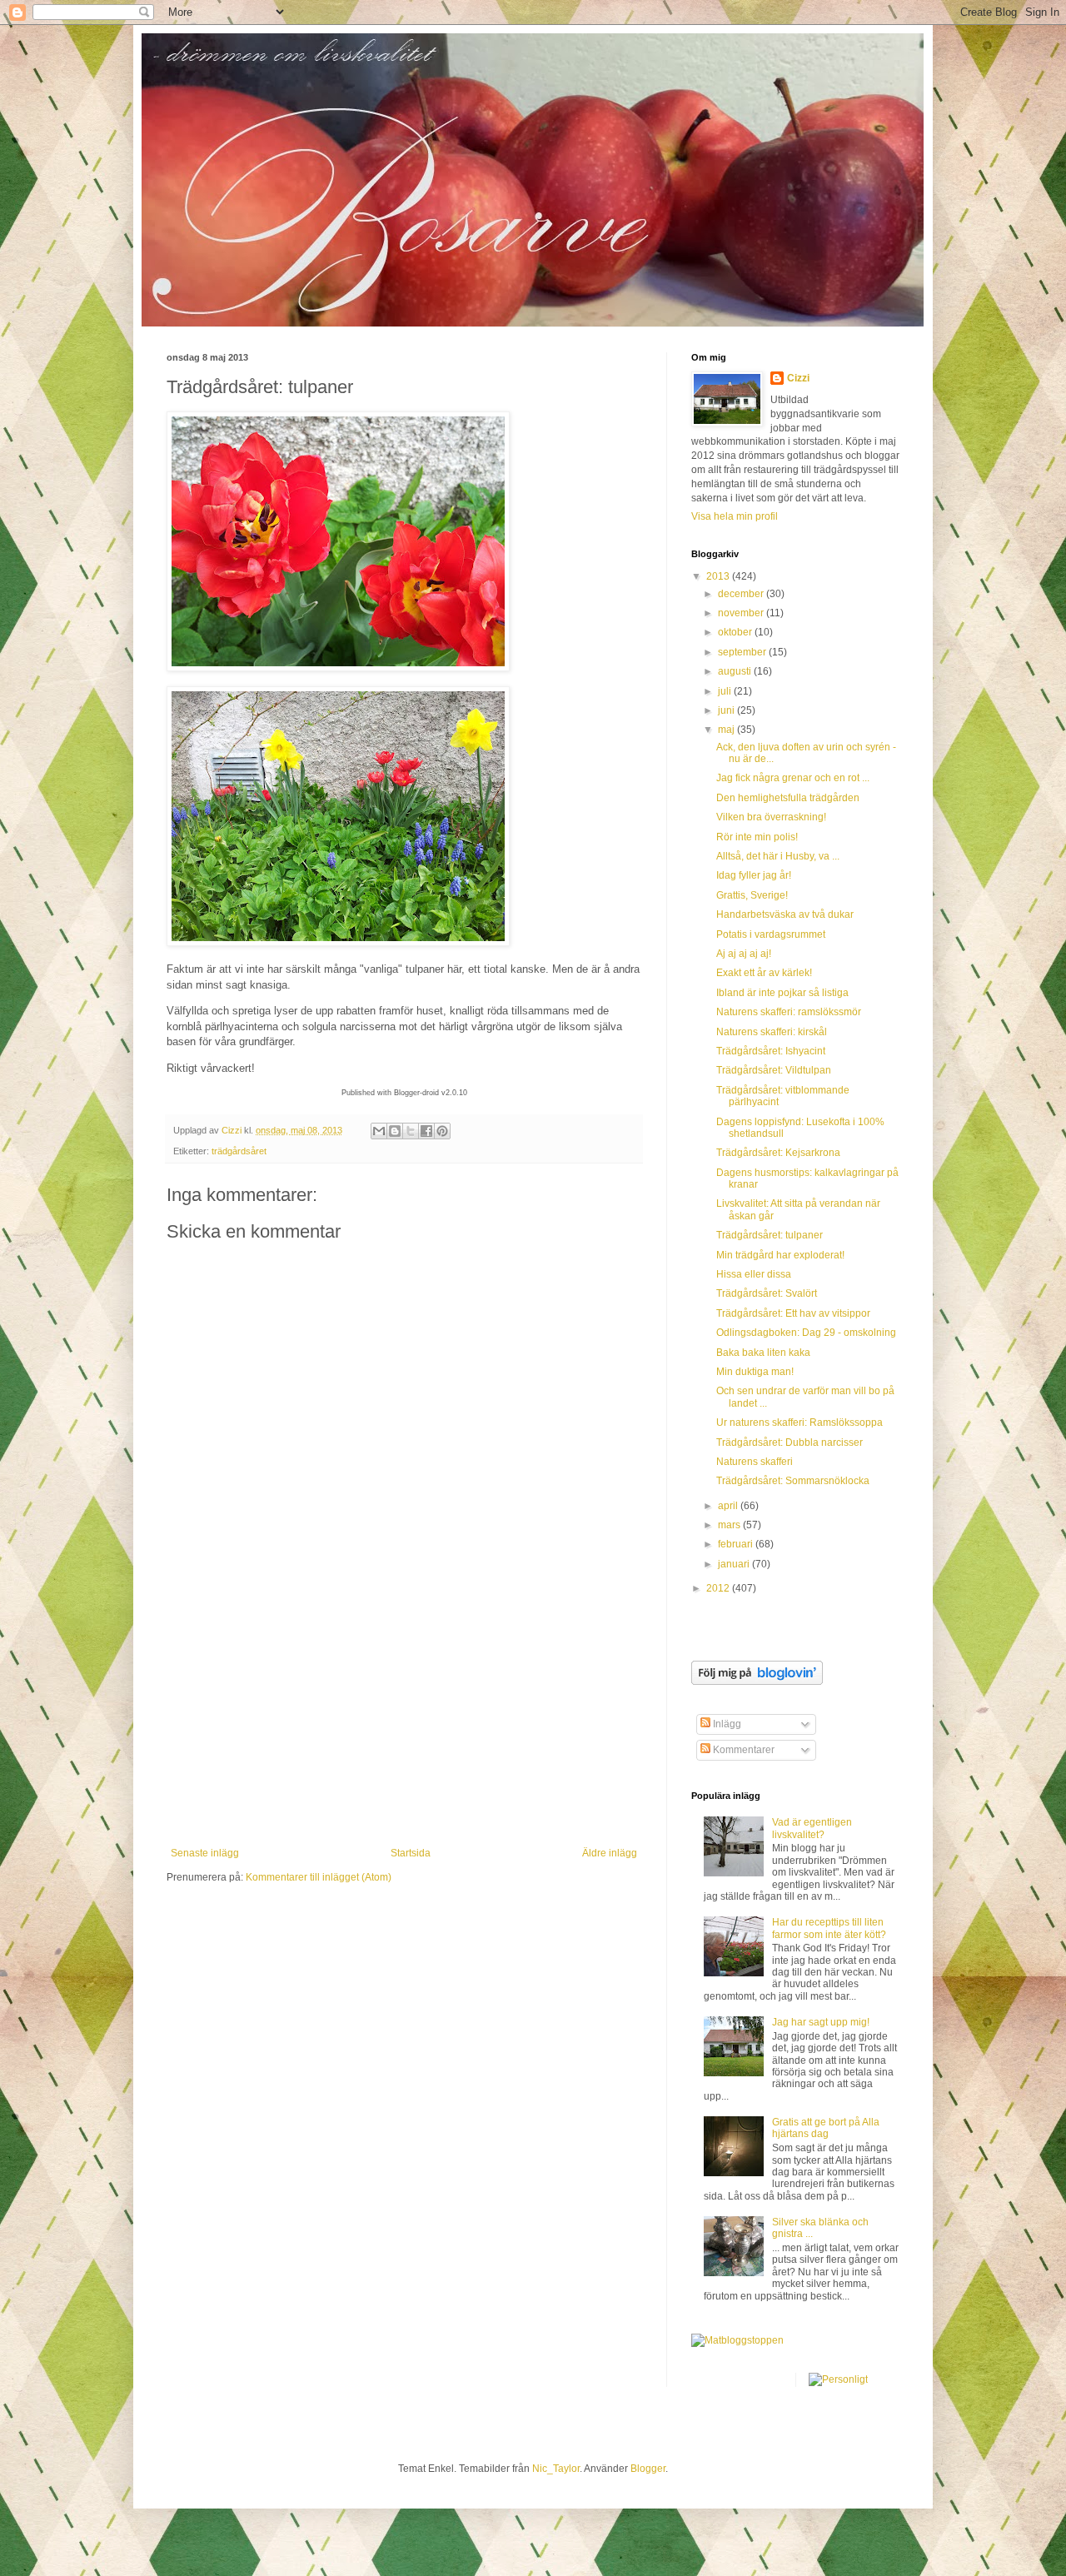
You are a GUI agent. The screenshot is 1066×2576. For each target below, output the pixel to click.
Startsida (411, 1853)
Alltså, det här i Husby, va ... (778, 856)
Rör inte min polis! (757, 837)
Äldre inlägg (610, 1853)
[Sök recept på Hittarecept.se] (737, 2340)
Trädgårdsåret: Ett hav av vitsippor (793, 1313)
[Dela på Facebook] (426, 1131)
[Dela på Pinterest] (442, 1131)
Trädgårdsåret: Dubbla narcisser (790, 1442)
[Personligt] (838, 2379)
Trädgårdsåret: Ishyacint (771, 1051)
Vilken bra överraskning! (771, 817)
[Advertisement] (404, 1722)
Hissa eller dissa (754, 1274)
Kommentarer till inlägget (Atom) (319, 1877)
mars (730, 1525)
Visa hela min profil (735, 516)
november (742, 613)
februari (737, 1544)
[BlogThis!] (395, 1131)
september (743, 652)
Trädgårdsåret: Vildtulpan (774, 1070)
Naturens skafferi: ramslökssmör (789, 1012)
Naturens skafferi (755, 1462)
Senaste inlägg (205, 1853)
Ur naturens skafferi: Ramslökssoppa (799, 1423)
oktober (736, 632)
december (742, 594)
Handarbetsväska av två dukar (785, 914)
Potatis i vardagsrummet (771, 934)
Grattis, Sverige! (752, 895)
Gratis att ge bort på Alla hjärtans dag (826, 2128)
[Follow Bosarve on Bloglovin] (757, 1682)
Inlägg (726, 1724)
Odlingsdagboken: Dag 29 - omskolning (806, 1333)
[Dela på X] (411, 1131)
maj (727, 730)
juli (726, 691)
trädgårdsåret (239, 1151)
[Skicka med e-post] (379, 1131)
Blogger (648, 2469)
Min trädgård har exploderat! (780, 1255)
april (729, 1506)
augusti (736, 671)
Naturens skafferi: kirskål (772, 1032)
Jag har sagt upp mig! (821, 2022)
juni (727, 710)
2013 (719, 576)
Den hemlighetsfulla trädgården (788, 798)
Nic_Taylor (556, 2469)
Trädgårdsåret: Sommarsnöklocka (793, 1481)
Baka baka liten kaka (763, 1353)
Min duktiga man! (755, 1372)
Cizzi (798, 378)
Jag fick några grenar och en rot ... (793, 778)
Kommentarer (742, 1750)
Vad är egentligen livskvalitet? (812, 1828)
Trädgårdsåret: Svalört (767, 1293)
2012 (719, 1588)
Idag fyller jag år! (754, 875)
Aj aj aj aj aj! (744, 954)
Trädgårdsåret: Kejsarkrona (778, 1153)
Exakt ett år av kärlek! (764, 973)
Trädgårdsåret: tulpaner (770, 1235)
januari (735, 1564)
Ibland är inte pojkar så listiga (782, 993)
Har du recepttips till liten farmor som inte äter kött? (829, 1928)
